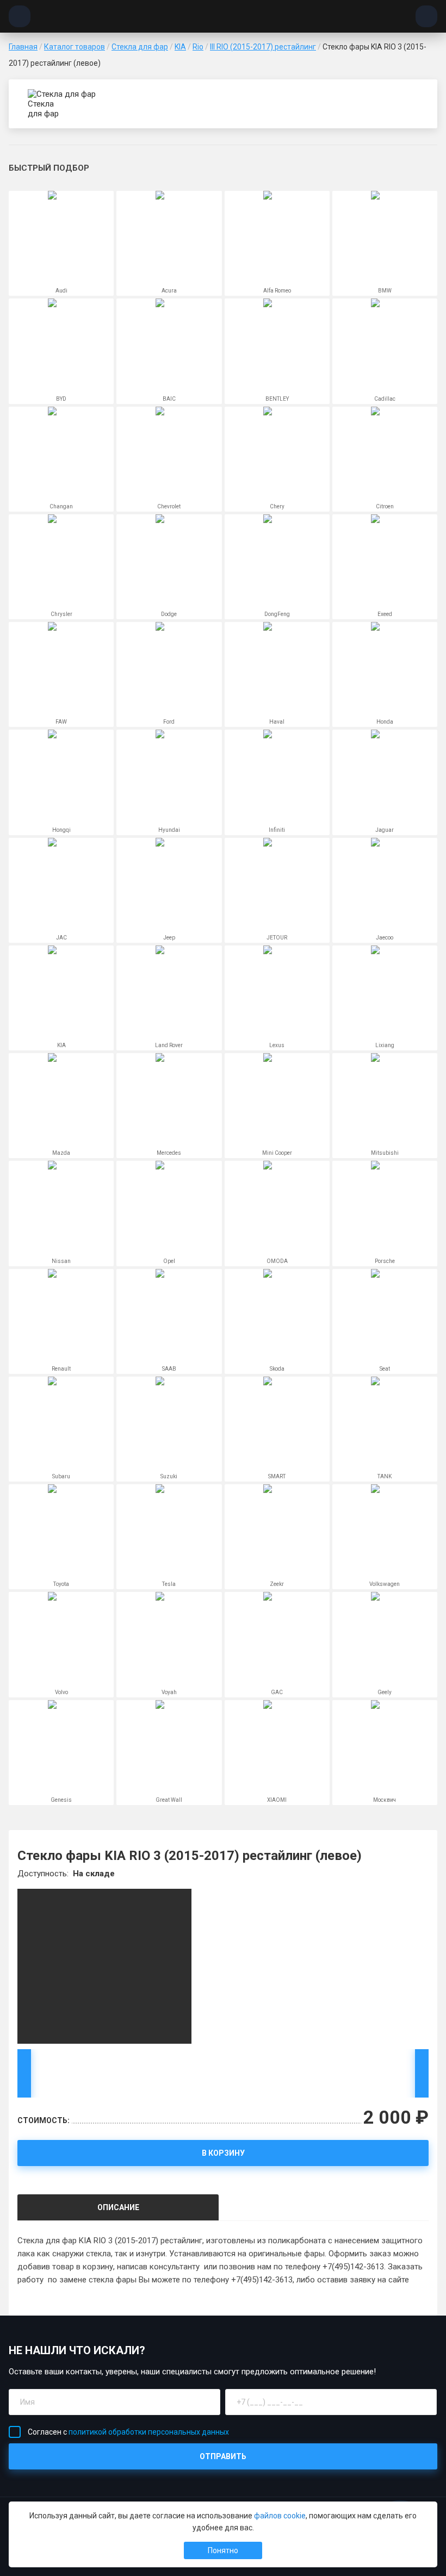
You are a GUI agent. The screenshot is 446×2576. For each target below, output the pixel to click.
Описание (118, 2207)
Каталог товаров (75, 47)
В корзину (223, 2153)
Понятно (223, 2550)
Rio (198, 47)
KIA (180, 47)
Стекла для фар (140, 47)
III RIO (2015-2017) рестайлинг (263, 47)
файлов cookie (280, 2516)
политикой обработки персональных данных (149, 2432)
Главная (23, 47)
